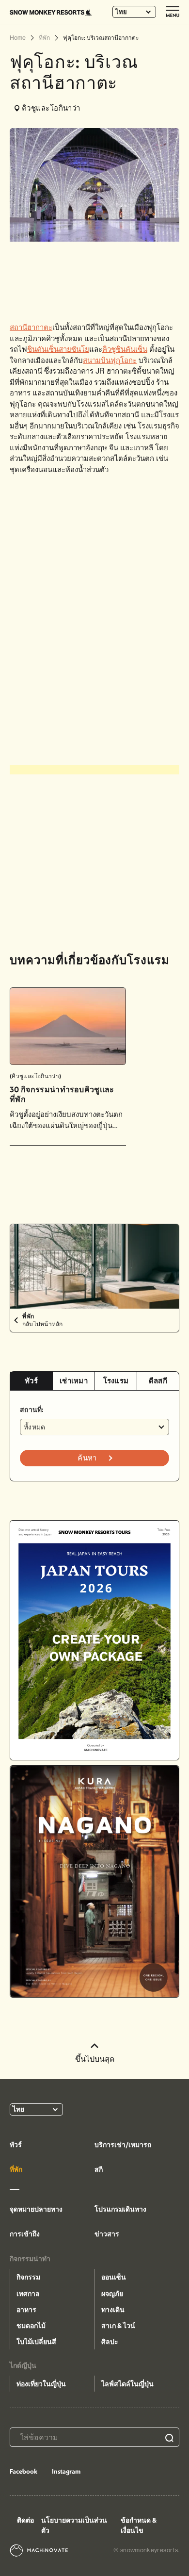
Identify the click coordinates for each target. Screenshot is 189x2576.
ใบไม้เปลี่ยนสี (36, 2342)
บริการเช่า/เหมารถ (123, 2145)
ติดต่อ (25, 2520)
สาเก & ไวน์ (118, 2326)
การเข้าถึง (25, 2234)
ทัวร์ (31, 1381)
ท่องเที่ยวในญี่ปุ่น (41, 2384)
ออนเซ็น (114, 2277)
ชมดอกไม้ (31, 2326)
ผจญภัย (112, 2294)
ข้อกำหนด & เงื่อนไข (139, 2525)
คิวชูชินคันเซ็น (125, 349)
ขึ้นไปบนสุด (95, 2059)
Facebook (24, 2471)
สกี (99, 2169)
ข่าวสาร (107, 2234)
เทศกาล (28, 2294)
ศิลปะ (110, 2342)
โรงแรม (116, 1381)
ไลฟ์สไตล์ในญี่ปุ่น (127, 2384)
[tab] (31, 1381)
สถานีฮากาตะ (31, 327)
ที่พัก (16, 2169)
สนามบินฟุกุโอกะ (110, 360)
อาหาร (26, 2310)
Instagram (66, 2471)
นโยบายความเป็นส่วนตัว (74, 2525)
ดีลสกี (158, 1381)
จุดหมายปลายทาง (36, 2209)
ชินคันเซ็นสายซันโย (58, 349)
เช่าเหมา (74, 1381)
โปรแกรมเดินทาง (120, 2209)
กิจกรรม (28, 2277)
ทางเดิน (113, 2310)
